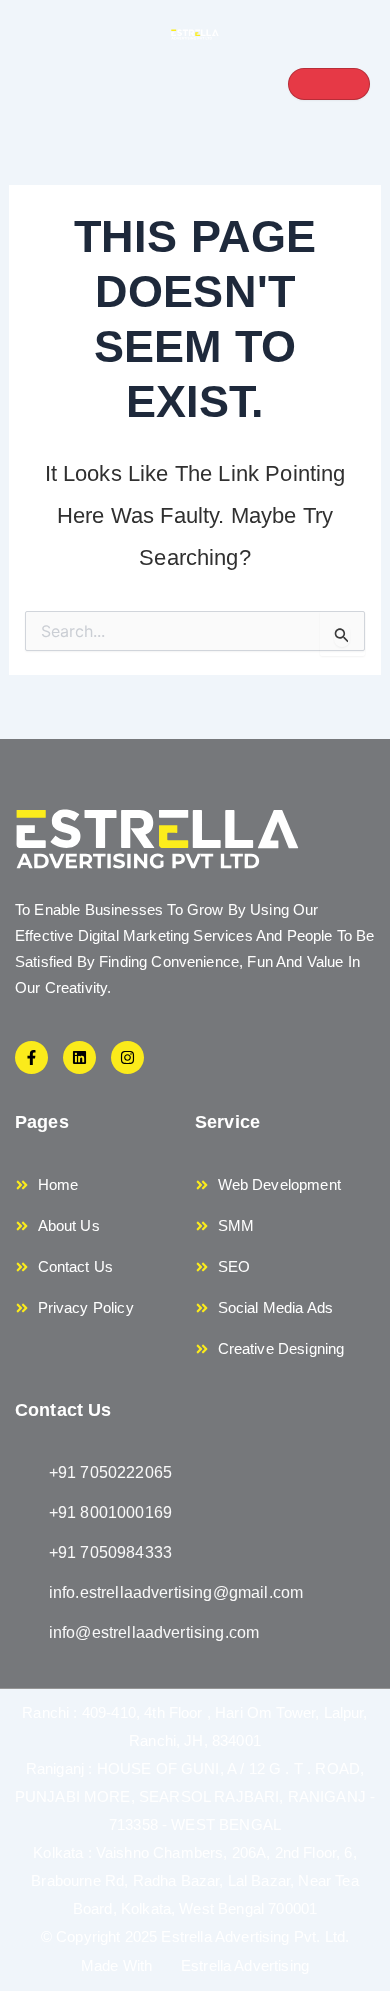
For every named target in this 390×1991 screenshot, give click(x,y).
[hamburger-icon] (329, 84)
